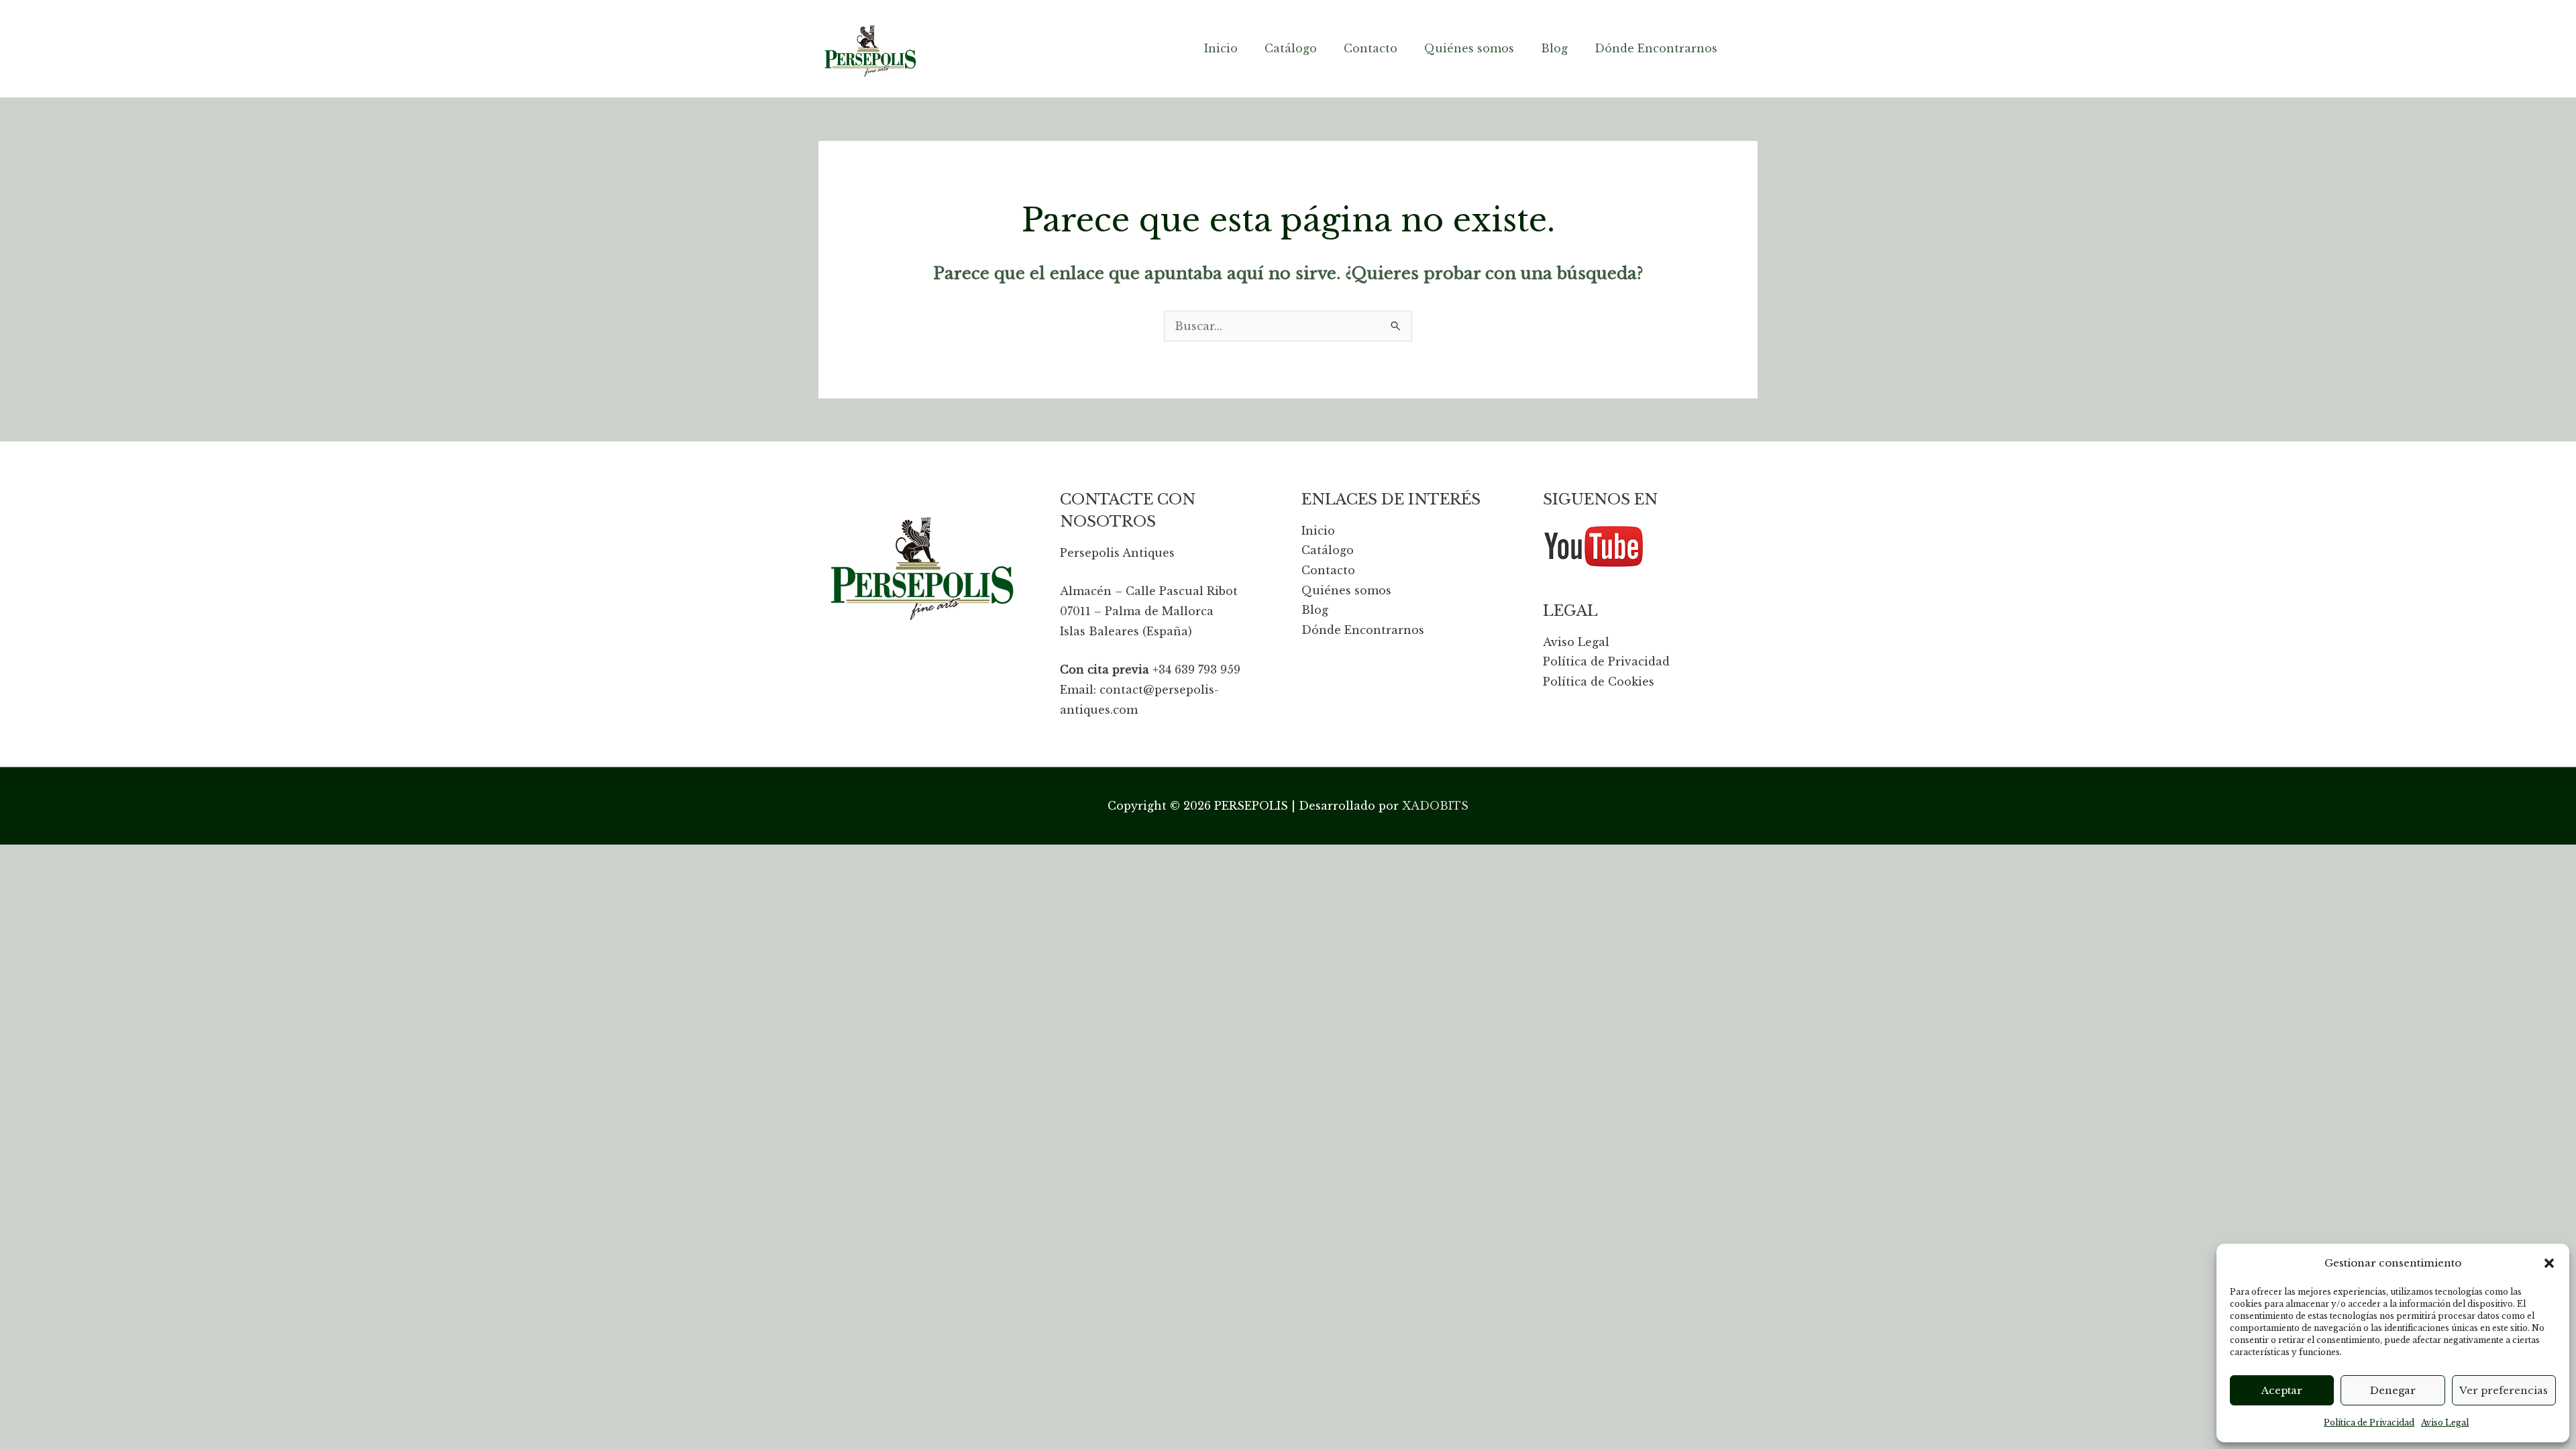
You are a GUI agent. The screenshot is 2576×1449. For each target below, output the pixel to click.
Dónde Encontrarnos (1363, 630)
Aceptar (2282, 1390)
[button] (2549, 1263)
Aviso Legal (2445, 1423)
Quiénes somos (1346, 590)
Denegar (2393, 1390)
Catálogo (1328, 550)
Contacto (1328, 570)
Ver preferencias (2504, 1390)
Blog (1315, 610)
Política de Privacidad (2369, 1423)
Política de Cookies (1599, 682)
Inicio (1318, 531)
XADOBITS (1435, 806)
